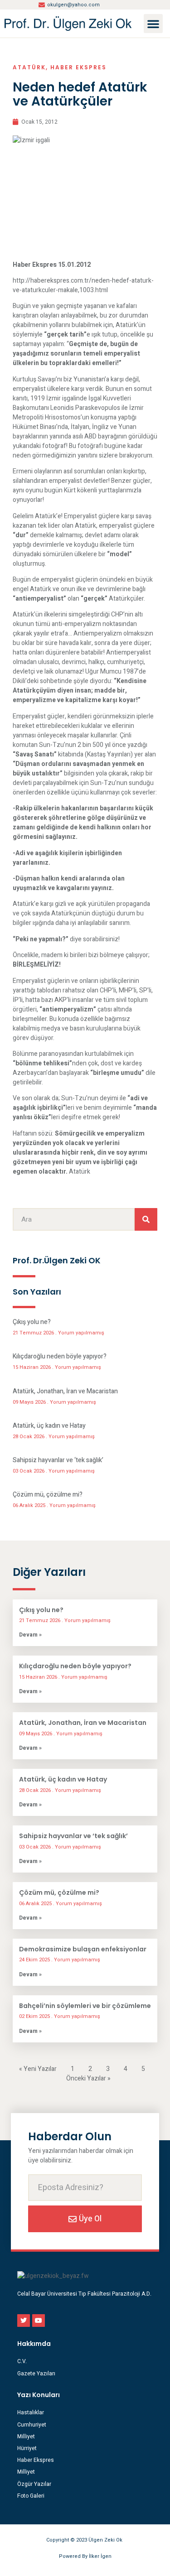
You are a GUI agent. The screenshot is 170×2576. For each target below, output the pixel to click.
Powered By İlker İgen (85, 2556)
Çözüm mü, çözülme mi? (48, 1495)
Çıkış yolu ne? (32, 1322)
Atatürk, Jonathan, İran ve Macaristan (65, 1391)
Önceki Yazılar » (88, 2078)
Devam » (30, 1635)
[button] (153, 24)
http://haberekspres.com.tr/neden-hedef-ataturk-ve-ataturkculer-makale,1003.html (83, 285)
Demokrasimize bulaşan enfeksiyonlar (83, 1949)
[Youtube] (39, 2321)
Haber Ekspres (78, 67)
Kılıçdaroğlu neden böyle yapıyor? (60, 1356)
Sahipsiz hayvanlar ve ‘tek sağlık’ (58, 1460)
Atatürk (29, 67)
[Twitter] (24, 2321)
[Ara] (146, 1219)
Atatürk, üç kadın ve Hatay (49, 1426)
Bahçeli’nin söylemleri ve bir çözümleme (85, 2006)
